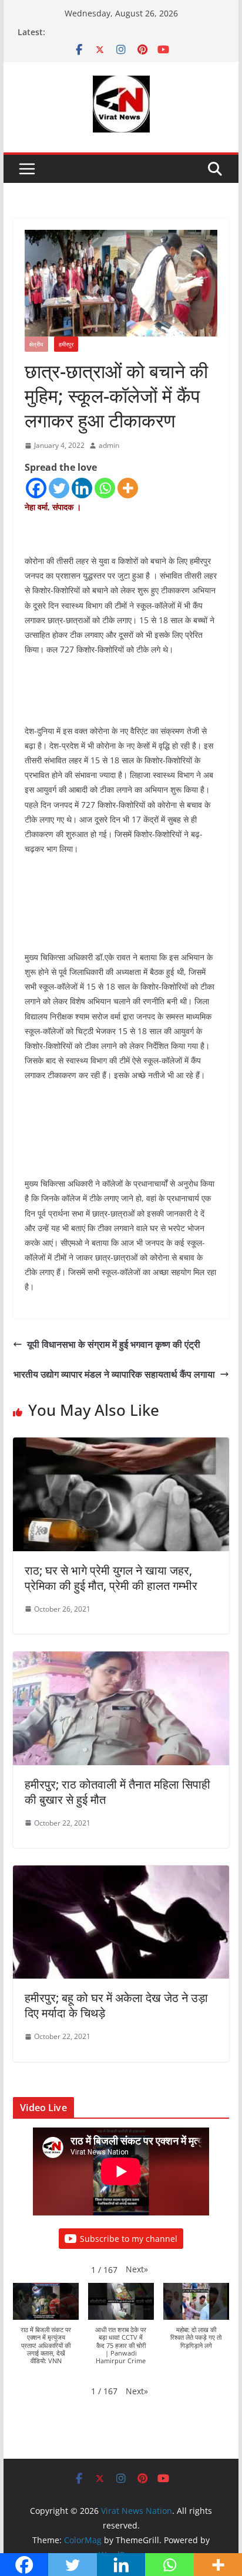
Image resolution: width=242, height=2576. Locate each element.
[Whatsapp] (105, 488)
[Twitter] (59, 488)
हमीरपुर (66, 344)
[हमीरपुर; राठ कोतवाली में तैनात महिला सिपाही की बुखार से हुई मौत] (121, 1660)
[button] (137, 2269)
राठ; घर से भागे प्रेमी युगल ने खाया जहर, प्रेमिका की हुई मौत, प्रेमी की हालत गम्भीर (111, 1578)
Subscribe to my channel (129, 2239)
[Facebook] (36, 488)
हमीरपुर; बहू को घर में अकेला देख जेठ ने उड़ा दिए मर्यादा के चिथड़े (116, 2005)
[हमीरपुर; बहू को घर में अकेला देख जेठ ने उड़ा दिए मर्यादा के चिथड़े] (121, 1874)
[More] (128, 488)
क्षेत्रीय (36, 344)
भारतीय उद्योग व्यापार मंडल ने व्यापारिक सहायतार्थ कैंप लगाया (114, 1374)
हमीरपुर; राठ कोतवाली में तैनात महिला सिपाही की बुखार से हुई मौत (117, 1792)
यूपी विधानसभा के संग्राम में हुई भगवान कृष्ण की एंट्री (114, 1344)
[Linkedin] (82, 488)
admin (109, 445)
